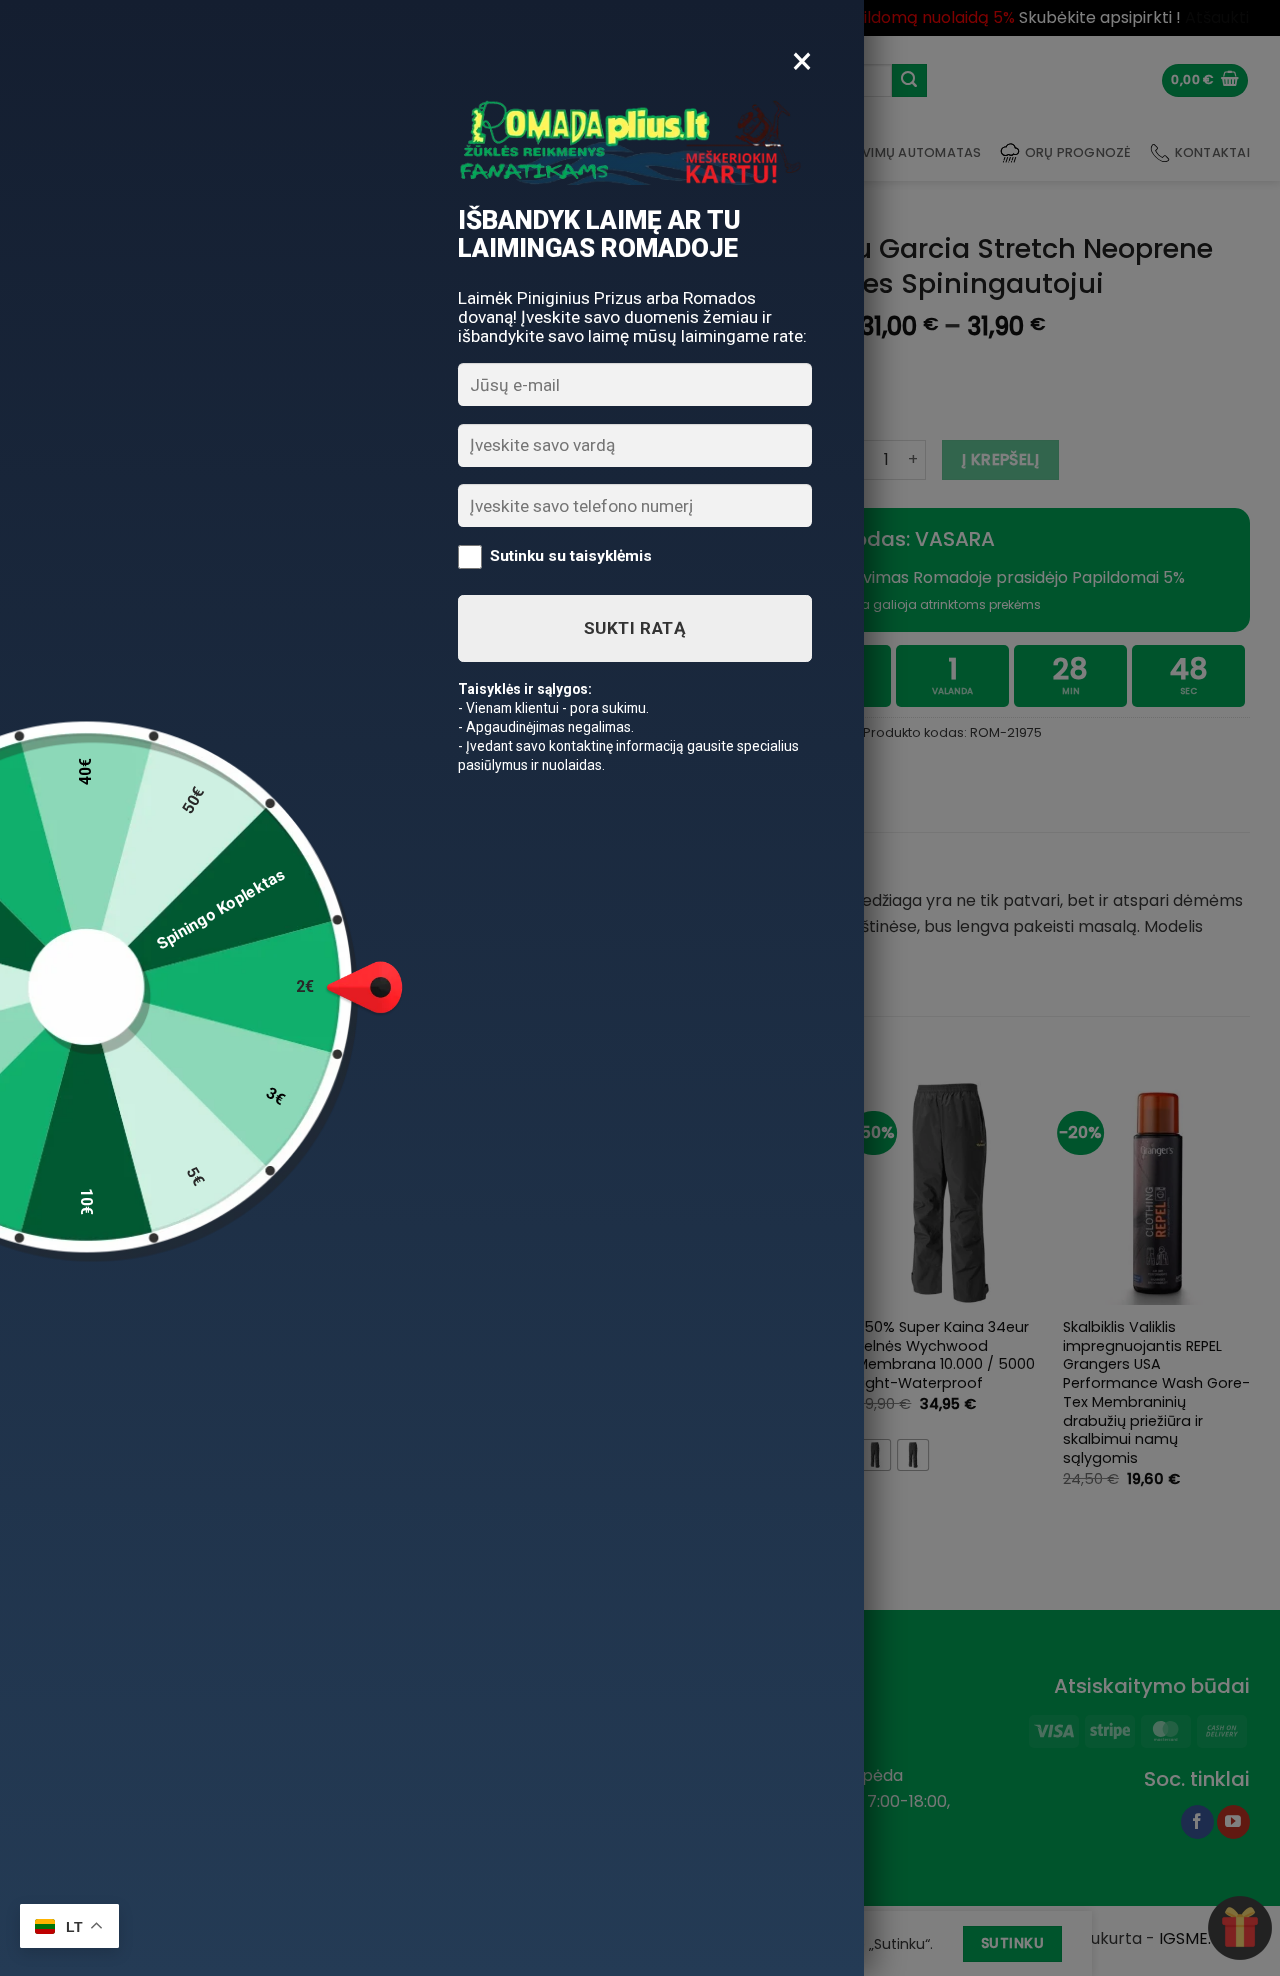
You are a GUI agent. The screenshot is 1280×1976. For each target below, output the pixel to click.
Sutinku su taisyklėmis (571, 556)
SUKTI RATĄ (635, 628)
